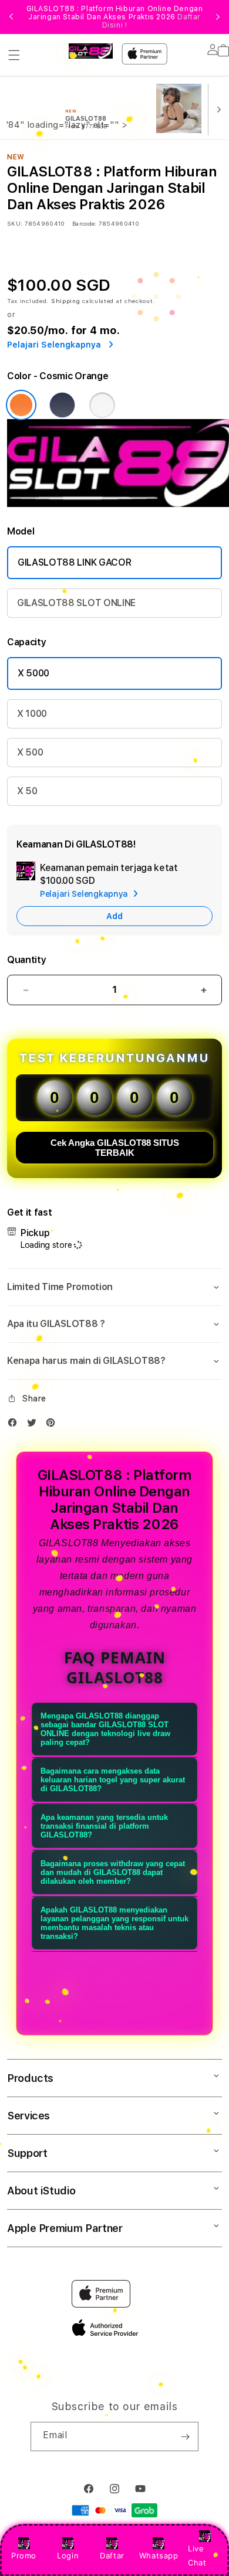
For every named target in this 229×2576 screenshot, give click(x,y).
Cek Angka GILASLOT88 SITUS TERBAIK (115, 1148)
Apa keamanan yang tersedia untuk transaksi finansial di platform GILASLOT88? (104, 1826)
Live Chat (197, 2555)
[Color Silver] (102, 405)
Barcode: (84, 223)
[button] (14, 55)
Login (68, 2555)
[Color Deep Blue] (62, 405)
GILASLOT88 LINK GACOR (74, 562)
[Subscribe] (185, 2437)
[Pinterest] (53, 1425)
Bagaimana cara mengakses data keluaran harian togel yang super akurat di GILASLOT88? (113, 1780)
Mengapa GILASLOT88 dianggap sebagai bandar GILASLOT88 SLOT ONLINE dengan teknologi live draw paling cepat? (105, 1729)
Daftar (112, 2555)
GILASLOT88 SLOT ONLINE (76, 603)
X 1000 (32, 714)
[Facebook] (15, 1425)
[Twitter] (35, 1425)
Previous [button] (11, 17)
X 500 (30, 752)
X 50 (27, 791)
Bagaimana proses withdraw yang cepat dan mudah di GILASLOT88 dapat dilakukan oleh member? (113, 1872)
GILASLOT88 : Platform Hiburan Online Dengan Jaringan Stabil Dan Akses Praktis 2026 (115, 17)
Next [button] (218, 17)
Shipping (66, 301)
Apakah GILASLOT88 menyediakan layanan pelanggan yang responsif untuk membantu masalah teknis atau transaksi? (114, 1923)
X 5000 (33, 673)
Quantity (26, 960)
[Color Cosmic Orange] (21, 405)
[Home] (91, 51)
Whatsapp (159, 2555)
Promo (24, 2555)
